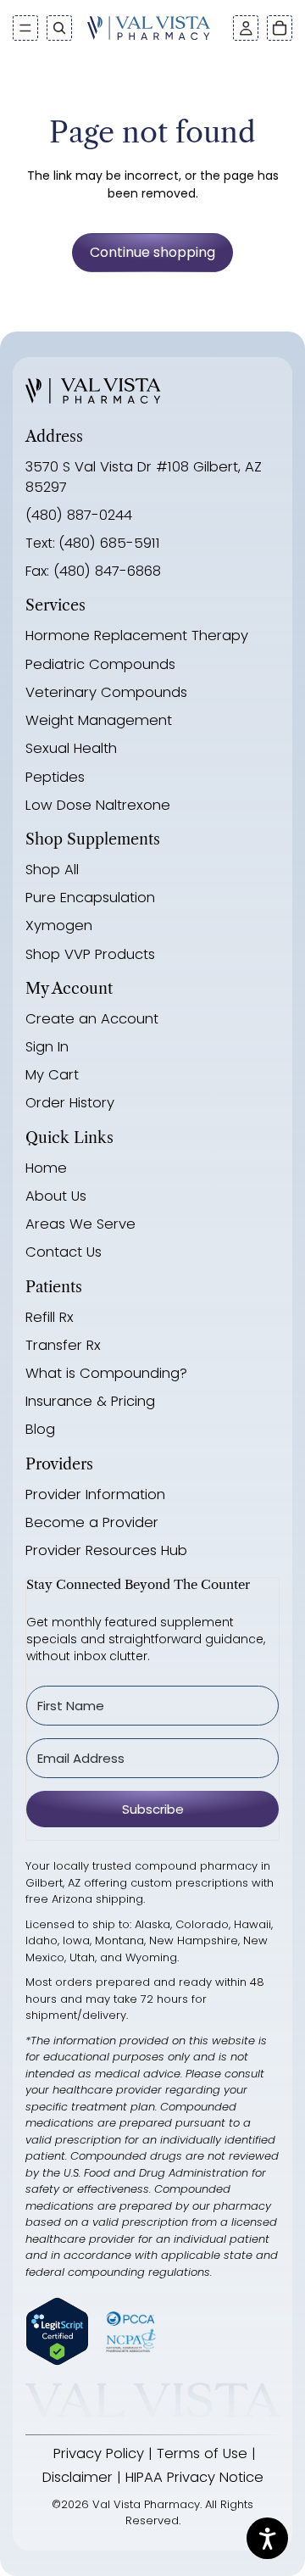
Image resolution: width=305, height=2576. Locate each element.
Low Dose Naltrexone (98, 805)
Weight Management (99, 720)
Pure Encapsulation (90, 898)
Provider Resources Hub (106, 1550)
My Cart (52, 1075)
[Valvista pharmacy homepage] (93, 391)
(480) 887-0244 (79, 515)
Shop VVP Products (90, 954)
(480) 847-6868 (105, 571)
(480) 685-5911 (109, 543)
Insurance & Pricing (90, 1401)
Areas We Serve (80, 1224)
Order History (70, 1103)
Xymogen (59, 926)
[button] (246, 28)
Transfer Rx (63, 1345)
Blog (40, 1429)
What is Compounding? (106, 1373)
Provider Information (95, 1494)
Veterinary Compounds (106, 692)
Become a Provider (92, 1522)
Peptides (55, 777)
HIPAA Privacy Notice (194, 2477)
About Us (56, 1196)
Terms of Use (202, 2453)
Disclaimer (78, 2477)
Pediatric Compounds (100, 664)
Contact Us (64, 1252)
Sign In (47, 1047)
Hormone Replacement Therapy (137, 636)
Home (46, 1168)
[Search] (59, 28)
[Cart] (280, 28)
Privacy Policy (99, 2453)
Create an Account (92, 1019)
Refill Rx (50, 1317)
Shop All (52, 870)
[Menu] (25, 28)
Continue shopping (152, 252)
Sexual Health (71, 748)
